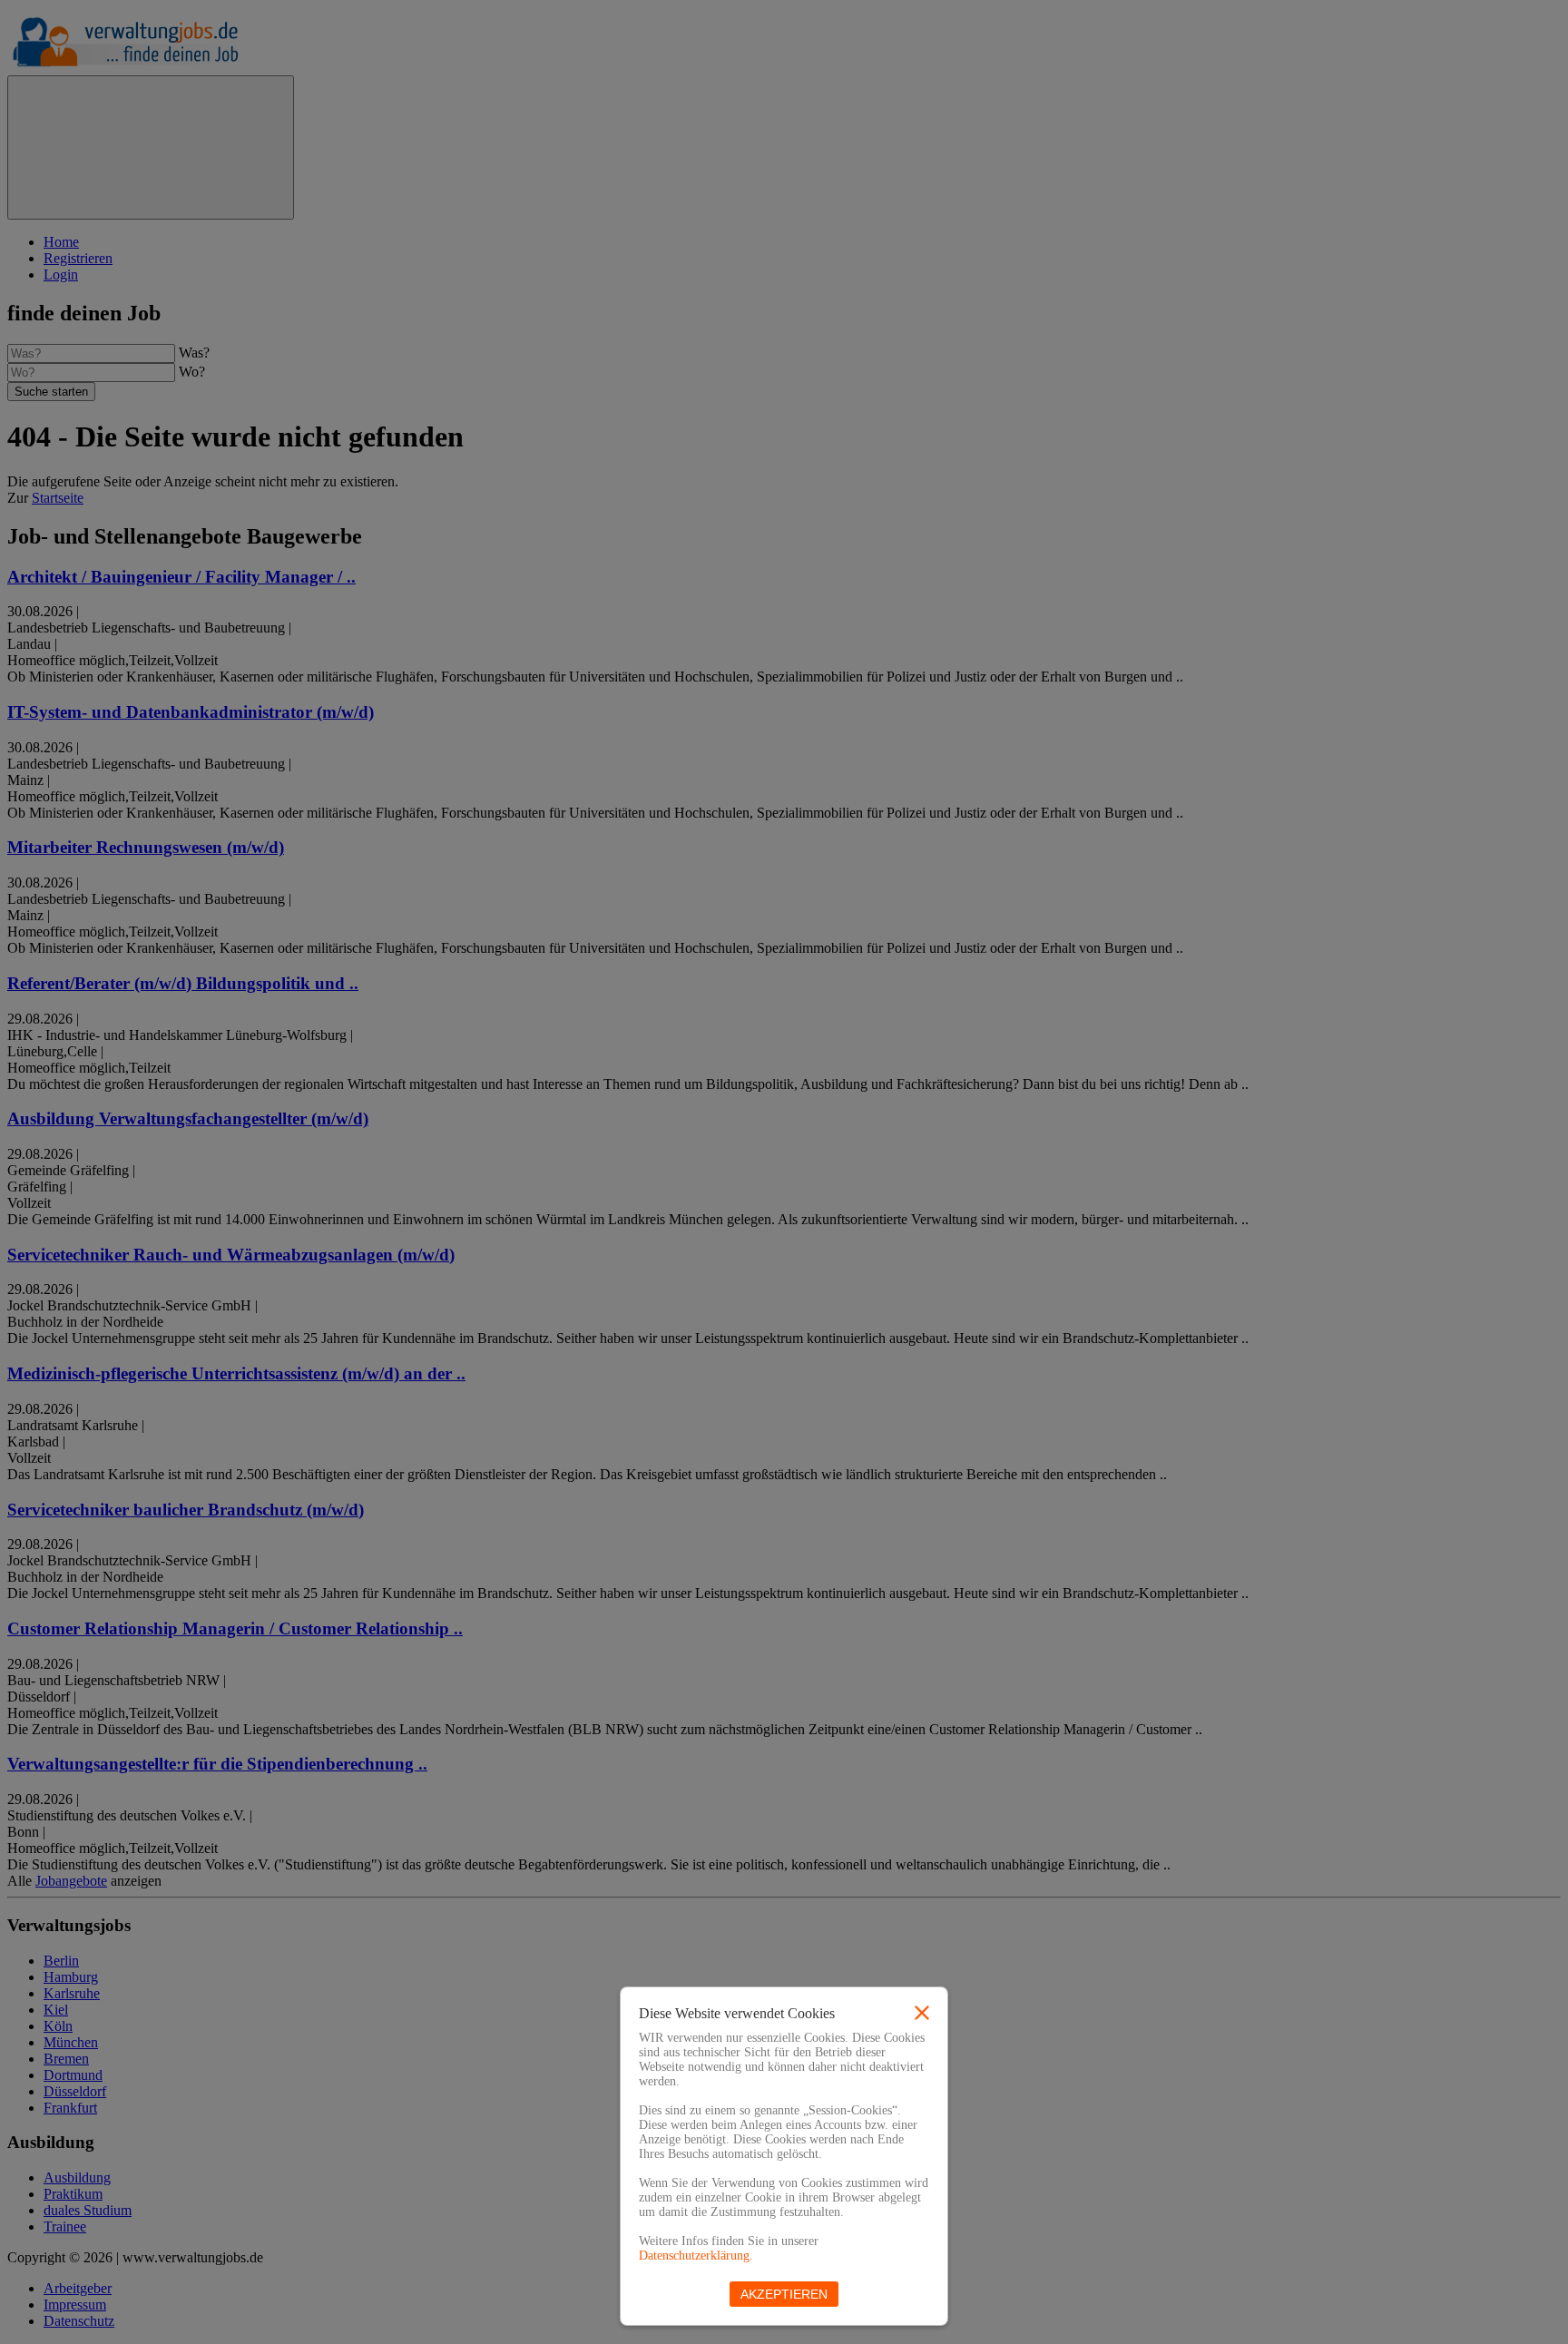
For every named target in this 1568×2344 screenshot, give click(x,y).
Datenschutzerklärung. (696, 2256)
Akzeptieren (784, 2294)
